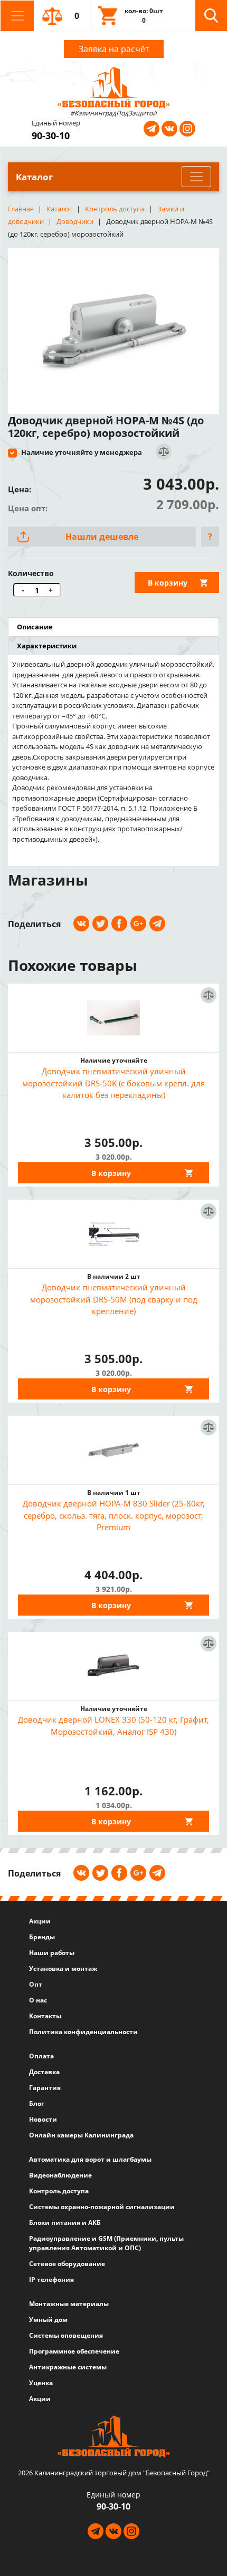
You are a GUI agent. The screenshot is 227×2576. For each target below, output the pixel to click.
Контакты (45, 2016)
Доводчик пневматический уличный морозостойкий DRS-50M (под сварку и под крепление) (114, 1299)
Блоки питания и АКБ (65, 2223)
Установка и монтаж (63, 1969)
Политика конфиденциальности (83, 2032)
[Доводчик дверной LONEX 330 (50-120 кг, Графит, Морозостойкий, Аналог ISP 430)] (113, 1666)
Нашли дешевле (102, 537)
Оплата (41, 2056)
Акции (40, 1921)
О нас (38, 2000)
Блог (37, 2103)
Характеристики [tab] (47, 646)
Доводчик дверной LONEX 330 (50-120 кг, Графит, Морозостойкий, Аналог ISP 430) (113, 1726)
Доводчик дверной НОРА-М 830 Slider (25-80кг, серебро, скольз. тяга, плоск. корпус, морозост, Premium (114, 1515)
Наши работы (52, 1953)
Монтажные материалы (69, 2304)
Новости (43, 2119)
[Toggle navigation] (17, 16)
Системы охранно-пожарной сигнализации (102, 2207)
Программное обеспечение (74, 2351)
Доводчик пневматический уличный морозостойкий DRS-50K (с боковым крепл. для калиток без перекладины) (113, 1083)
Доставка (44, 2072)
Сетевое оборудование (67, 2264)
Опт (36, 1984)
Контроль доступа (59, 2191)
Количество (31, 573)
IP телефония (51, 2279)
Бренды (42, 1937)
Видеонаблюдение (60, 2175)
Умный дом (48, 2320)
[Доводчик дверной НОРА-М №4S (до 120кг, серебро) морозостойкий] (113, 327)
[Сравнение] (163, 452)
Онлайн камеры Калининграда (81, 2135)
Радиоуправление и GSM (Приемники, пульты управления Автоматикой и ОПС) (106, 2243)
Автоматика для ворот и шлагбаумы (90, 2159)
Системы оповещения (66, 2335)
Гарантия (45, 2088)
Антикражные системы (68, 2367)
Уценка (41, 2383)
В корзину (168, 583)
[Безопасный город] (114, 86)
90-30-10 (51, 135)
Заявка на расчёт (114, 49)
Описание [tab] (35, 627)
